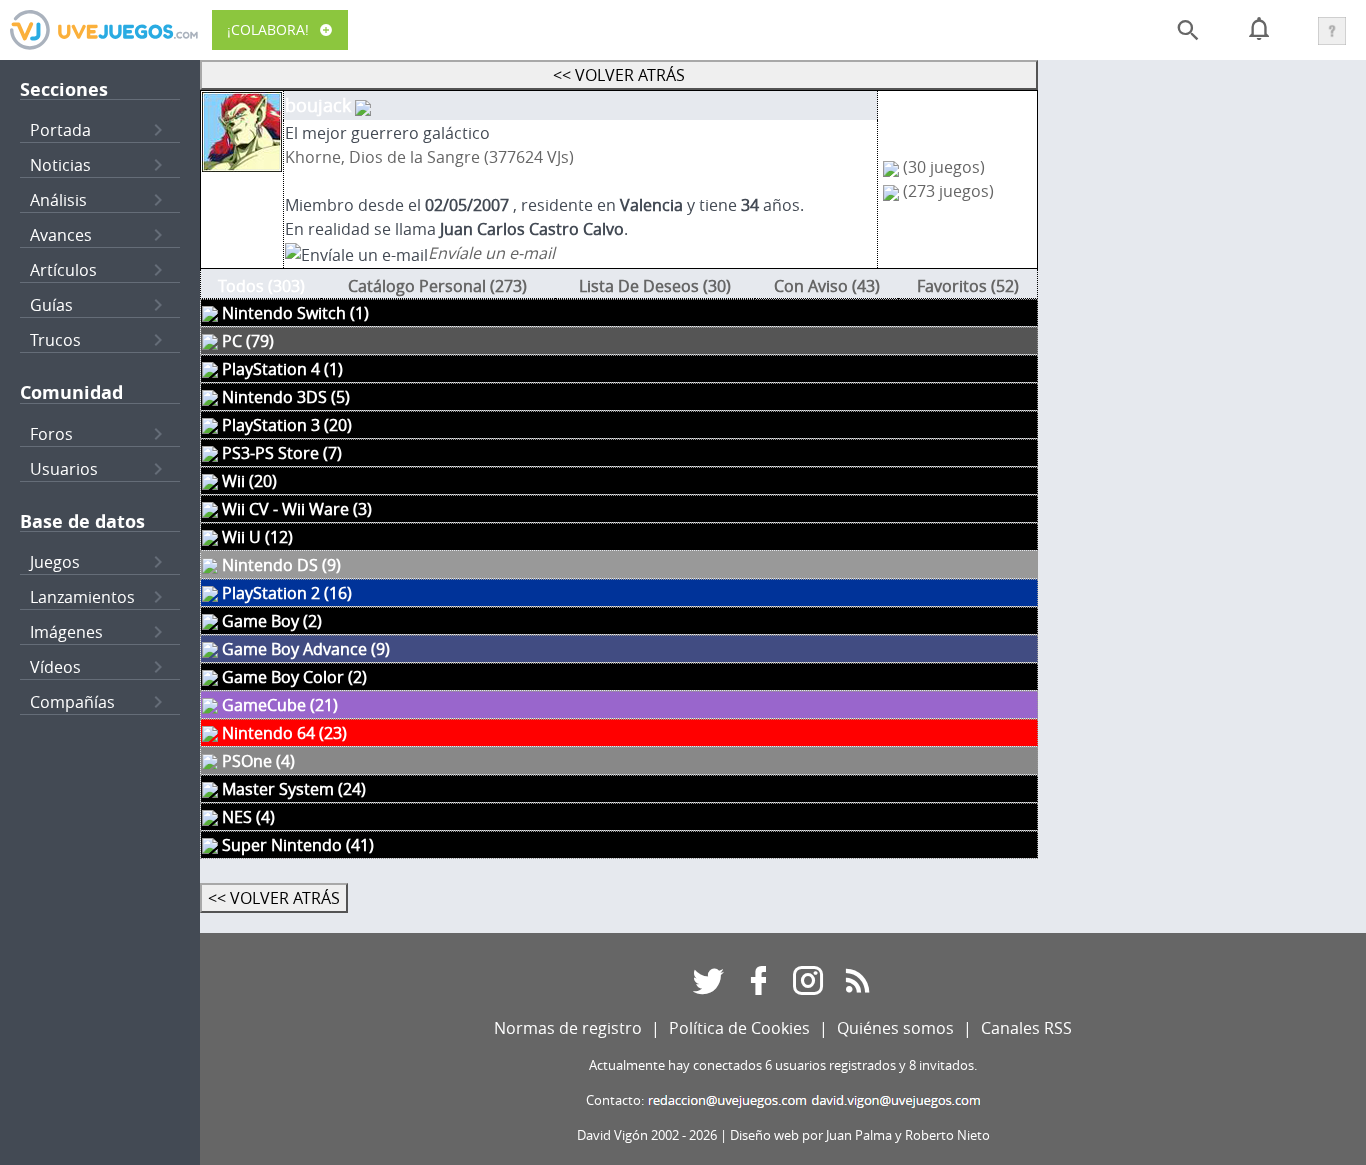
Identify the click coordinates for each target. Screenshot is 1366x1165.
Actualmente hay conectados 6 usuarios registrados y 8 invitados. (783, 1065)
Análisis (58, 200)
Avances (61, 235)
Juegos (55, 562)
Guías (51, 305)
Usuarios (64, 469)
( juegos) (944, 167)
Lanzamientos (82, 597)
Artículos (63, 270)
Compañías (72, 702)
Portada (60, 130)
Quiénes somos (895, 1028)
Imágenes (66, 632)
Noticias (60, 165)
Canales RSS (1026, 1028)
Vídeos (55, 667)
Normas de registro (568, 1028)
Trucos (55, 340)
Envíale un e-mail (491, 253)
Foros (51, 434)
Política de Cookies (739, 1028)
